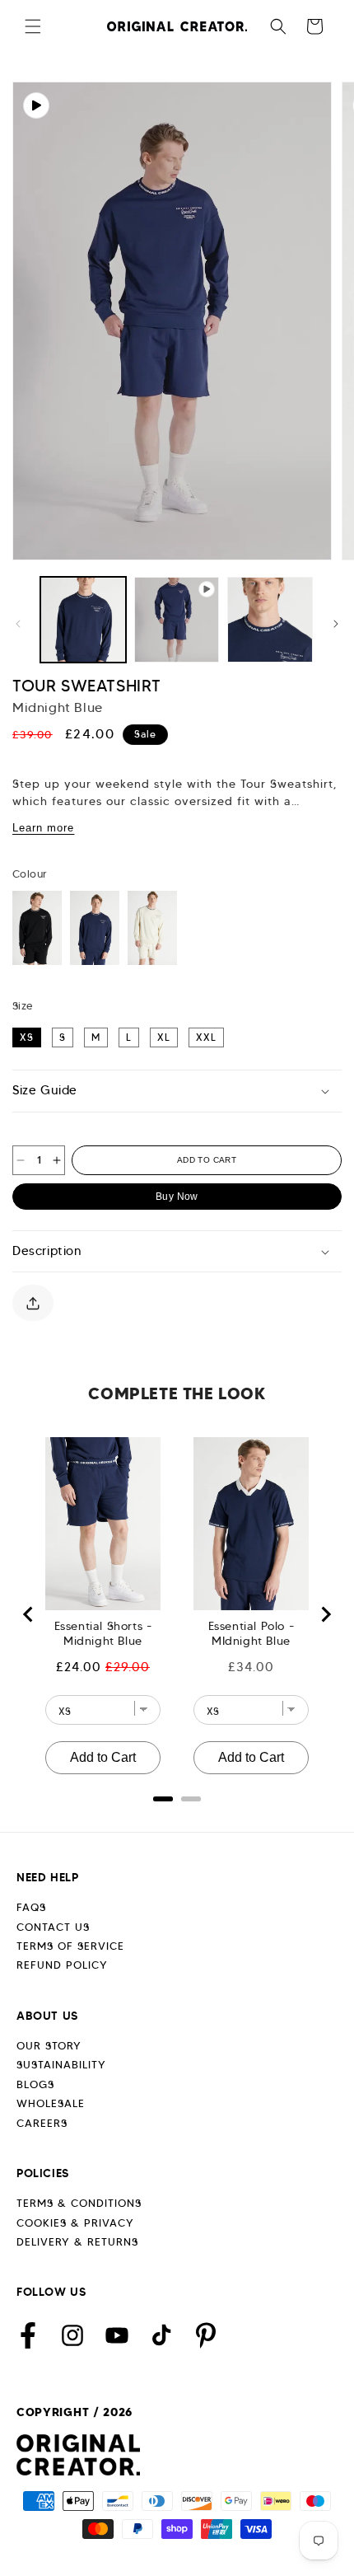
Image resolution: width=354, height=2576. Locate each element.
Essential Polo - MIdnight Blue (252, 1633)
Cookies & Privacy (75, 2223)
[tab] (163, 1799)
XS (27, 1037)
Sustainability (61, 2065)
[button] (33, 26)
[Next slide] (325, 1614)
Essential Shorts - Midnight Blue (103, 1633)
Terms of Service (70, 1946)
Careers (42, 2123)
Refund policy (62, 1965)
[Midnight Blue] (95, 928)
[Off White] (152, 928)
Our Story (49, 2046)
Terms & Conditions (79, 2203)
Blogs (35, 2084)
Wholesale (51, 2103)
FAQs (31, 1907)
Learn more (43, 828)
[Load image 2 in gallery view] (270, 620)
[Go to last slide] (29, 1614)
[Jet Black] (37, 928)
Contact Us (53, 1927)
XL (164, 1037)
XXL (206, 1037)
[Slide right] (336, 624)
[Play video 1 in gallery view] (177, 620)
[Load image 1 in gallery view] (83, 620)
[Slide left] (18, 624)
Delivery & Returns (77, 2242)
